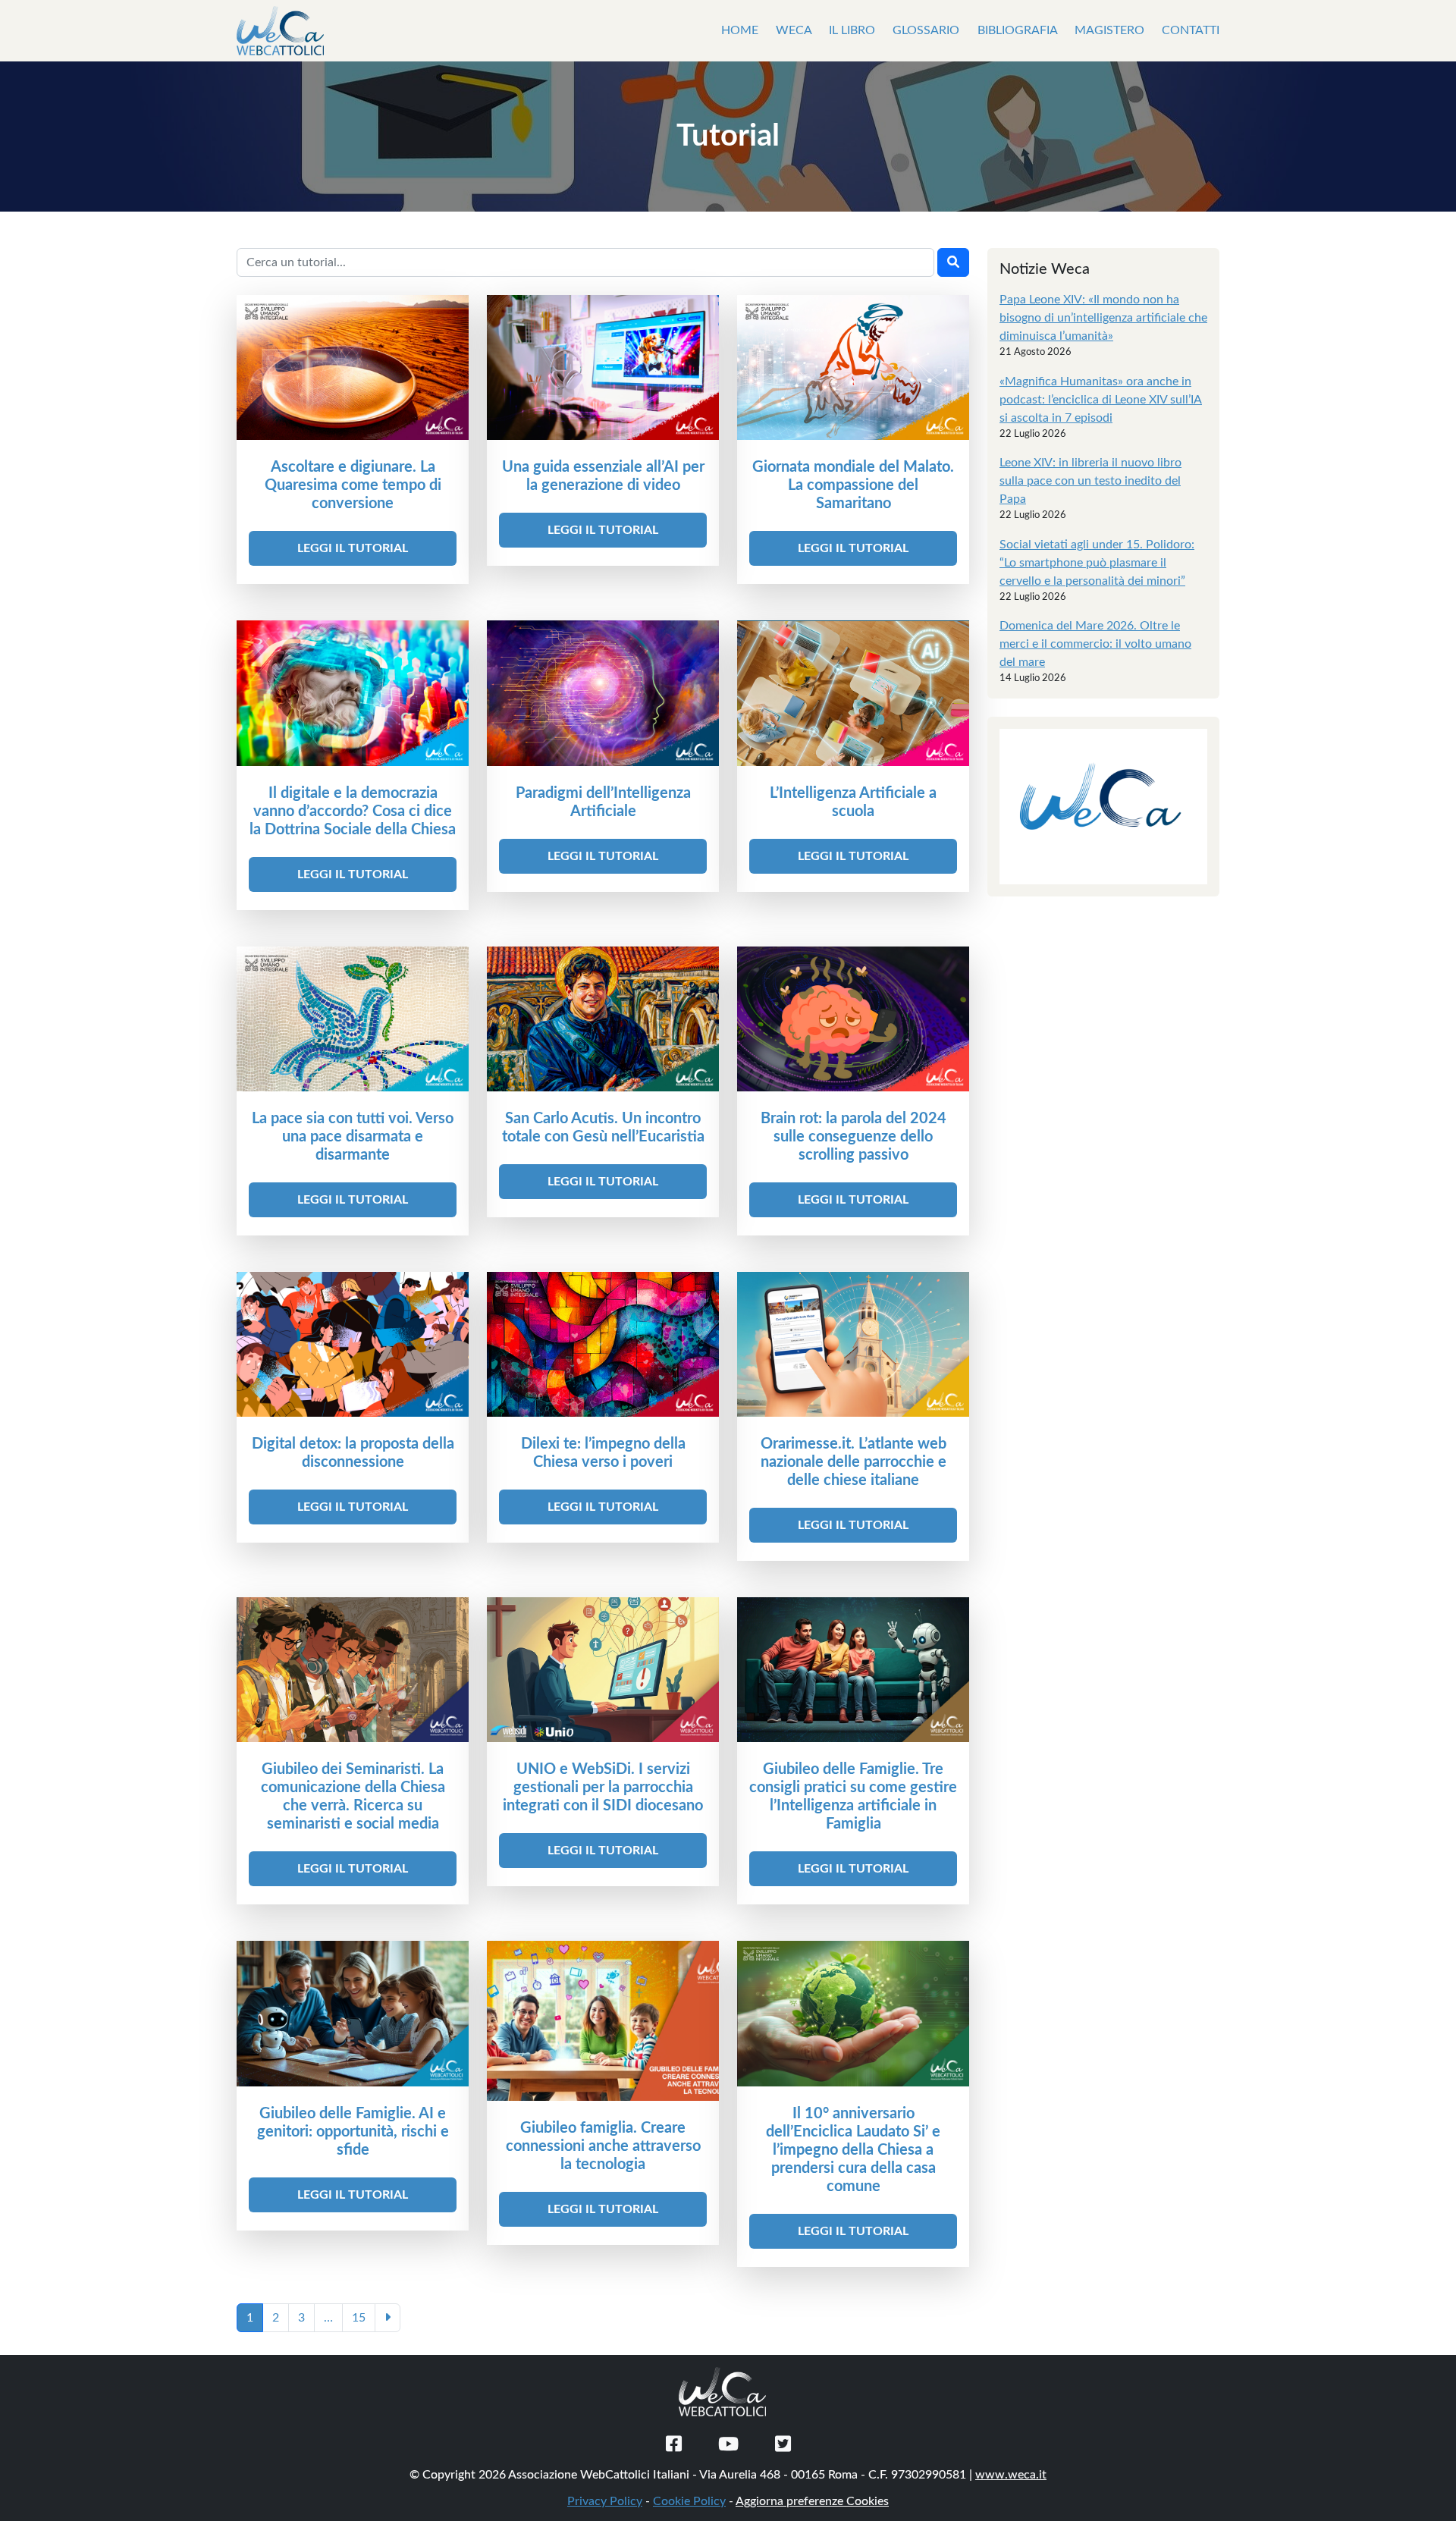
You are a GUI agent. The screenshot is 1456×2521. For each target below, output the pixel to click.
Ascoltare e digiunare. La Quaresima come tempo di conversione (353, 485)
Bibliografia (1019, 30)
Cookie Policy (689, 2501)
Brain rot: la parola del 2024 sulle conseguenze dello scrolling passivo (854, 1137)
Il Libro (854, 30)
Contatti (1191, 30)
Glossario (927, 30)
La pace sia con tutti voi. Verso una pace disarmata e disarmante (353, 1137)
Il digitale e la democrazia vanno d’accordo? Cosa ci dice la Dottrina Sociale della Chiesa (353, 812)
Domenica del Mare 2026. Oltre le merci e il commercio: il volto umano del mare (1095, 644)
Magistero (1111, 30)
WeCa (795, 30)
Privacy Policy (605, 2501)
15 (359, 2318)
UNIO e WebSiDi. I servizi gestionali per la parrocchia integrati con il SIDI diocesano (603, 1788)
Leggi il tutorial (353, 548)
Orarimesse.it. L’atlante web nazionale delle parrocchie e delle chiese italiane (854, 1462)
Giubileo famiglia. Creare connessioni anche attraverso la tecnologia (603, 2146)
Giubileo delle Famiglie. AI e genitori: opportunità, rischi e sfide (353, 2132)
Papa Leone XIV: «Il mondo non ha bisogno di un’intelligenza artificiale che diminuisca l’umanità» (1103, 318)
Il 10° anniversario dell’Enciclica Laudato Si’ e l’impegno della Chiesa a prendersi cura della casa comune (853, 2150)
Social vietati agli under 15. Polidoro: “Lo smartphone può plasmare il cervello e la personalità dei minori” (1097, 563)
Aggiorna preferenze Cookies (812, 2501)
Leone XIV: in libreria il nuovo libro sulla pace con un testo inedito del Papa (1090, 481)
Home (741, 30)
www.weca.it (1011, 2475)
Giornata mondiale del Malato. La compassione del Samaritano (853, 485)
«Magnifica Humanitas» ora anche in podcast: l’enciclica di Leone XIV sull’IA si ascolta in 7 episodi (1101, 400)
